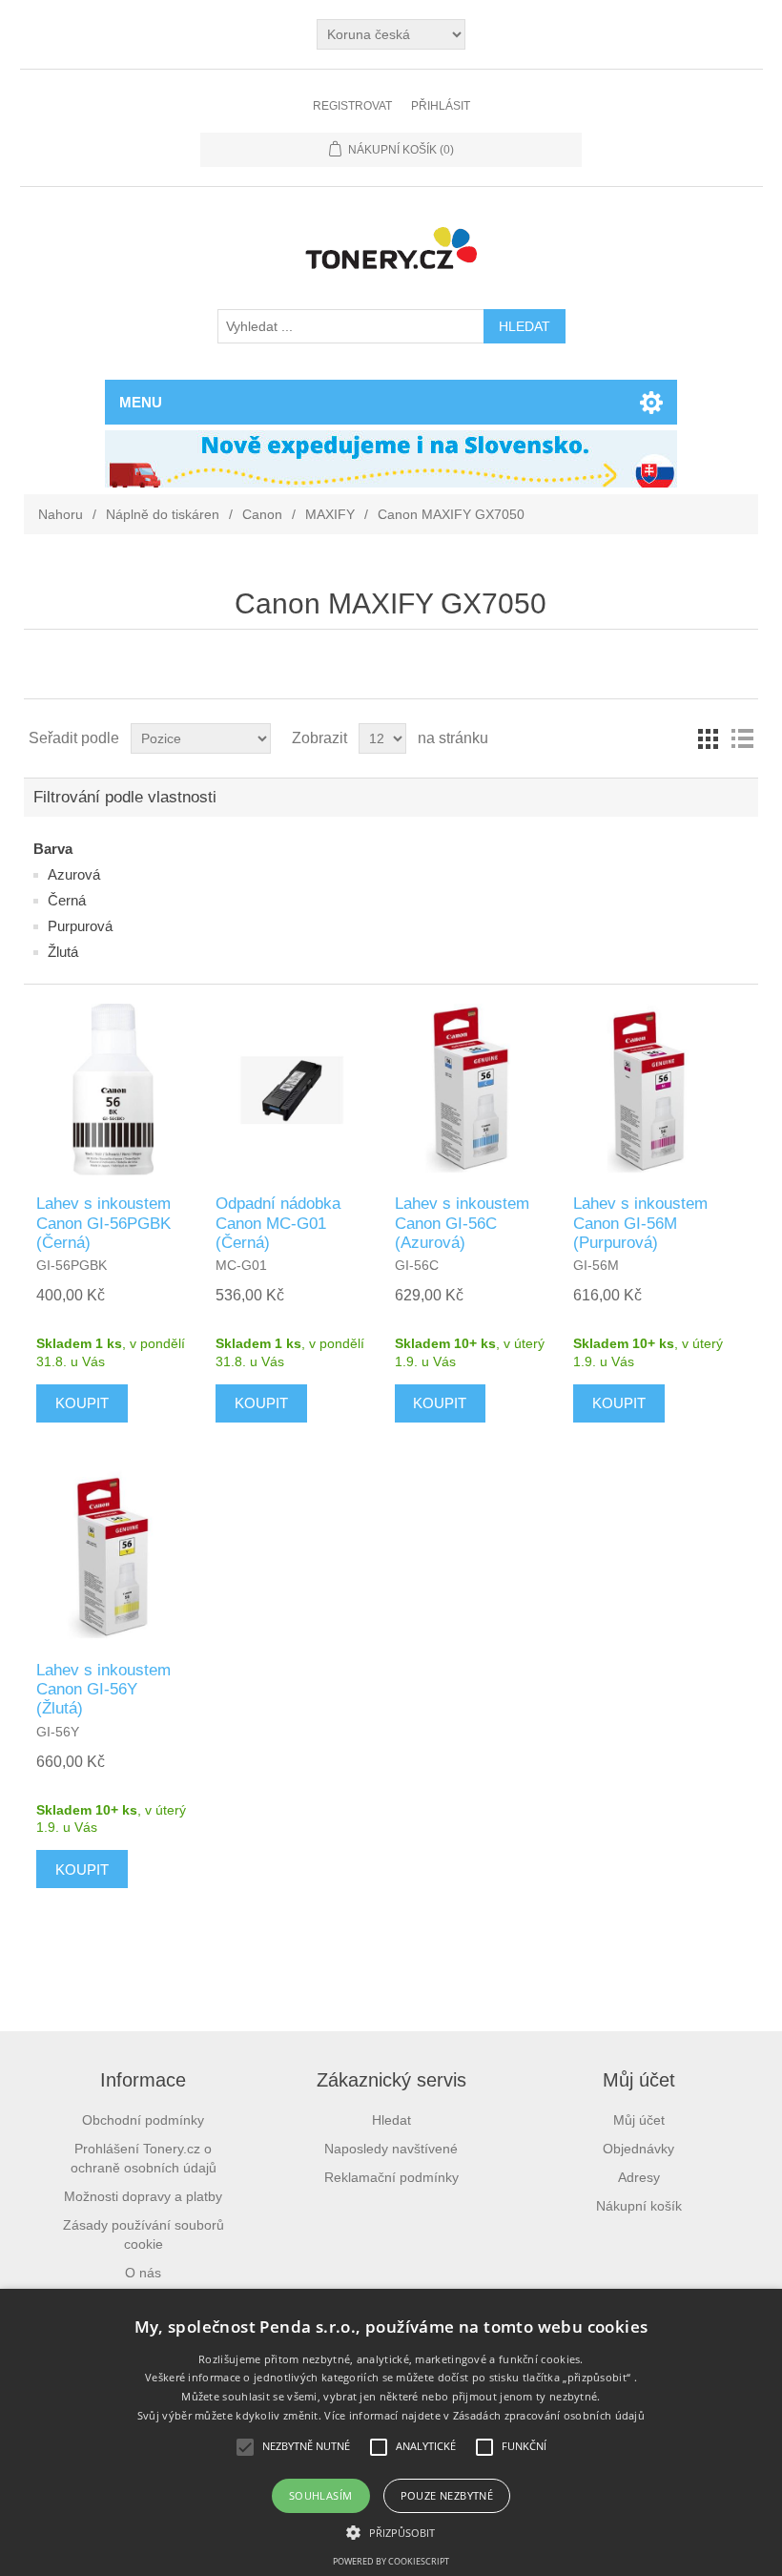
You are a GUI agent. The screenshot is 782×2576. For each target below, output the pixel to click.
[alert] (391, 2432)
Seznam (742, 738)
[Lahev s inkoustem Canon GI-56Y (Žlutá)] (113, 1556)
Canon (262, 514)
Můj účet (639, 2120)
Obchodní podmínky (143, 2120)
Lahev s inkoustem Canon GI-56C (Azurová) (462, 1223)
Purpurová (80, 926)
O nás (143, 2273)
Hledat (391, 2120)
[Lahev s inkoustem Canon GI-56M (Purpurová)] (649, 1090)
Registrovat (352, 106)
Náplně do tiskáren (163, 514)
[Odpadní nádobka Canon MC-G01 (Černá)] (292, 1090)
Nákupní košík (639, 2206)
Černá (67, 900)
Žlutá (63, 952)
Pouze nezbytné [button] (447, 2495)
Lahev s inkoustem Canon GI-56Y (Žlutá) (103, 1690)
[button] (391, 2531)
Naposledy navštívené (391, 2149)
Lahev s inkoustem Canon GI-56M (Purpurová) (640, 1223)
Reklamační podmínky (391, 2177)
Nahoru (61, 514)
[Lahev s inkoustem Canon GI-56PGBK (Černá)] (113, 1090)
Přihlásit (441, 106)
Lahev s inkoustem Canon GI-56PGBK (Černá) (103, 1223)
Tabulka (708, 738)
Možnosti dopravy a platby (143, 2196)
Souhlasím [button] (321, 2495)
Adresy (639, 2177)
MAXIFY (330, 514)
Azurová (74, 874)
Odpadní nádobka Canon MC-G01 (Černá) (278, 1223)
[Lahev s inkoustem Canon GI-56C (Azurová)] (471, 1090)
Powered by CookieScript (391, 2561)
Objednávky (638, 2149)
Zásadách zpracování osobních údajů (549, 2415)
